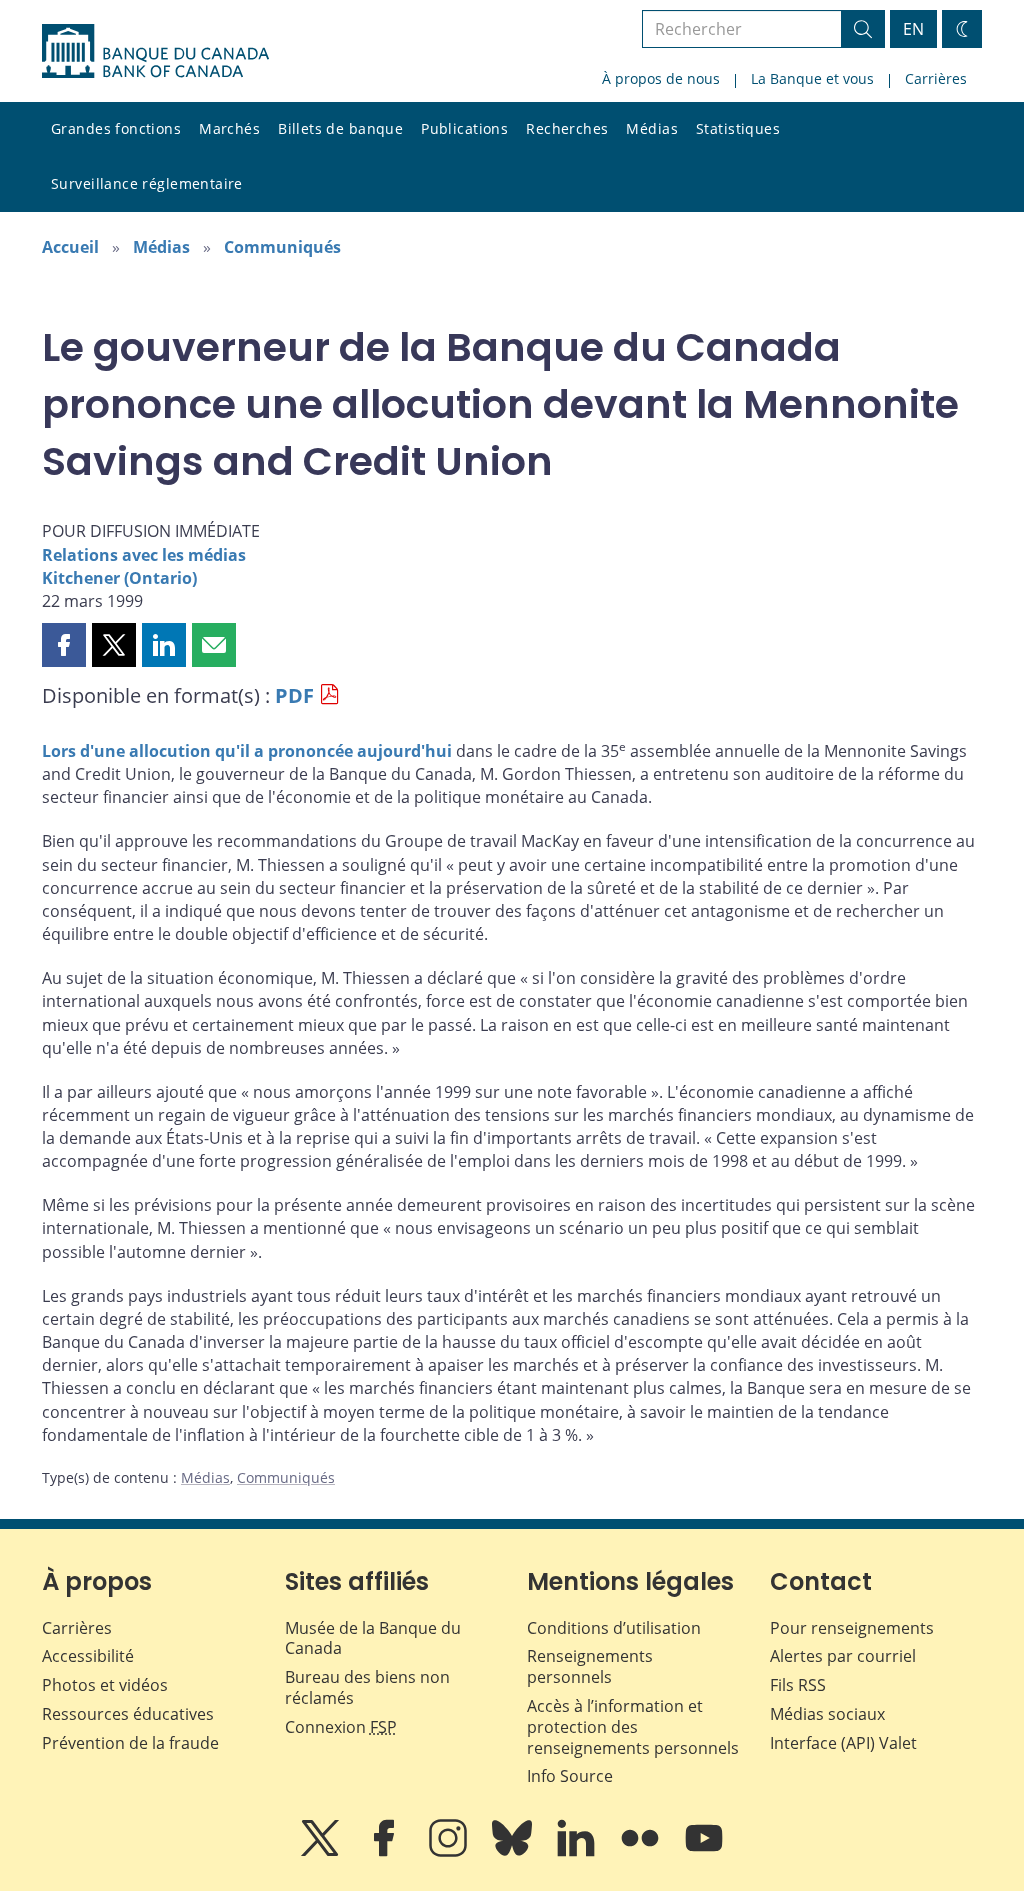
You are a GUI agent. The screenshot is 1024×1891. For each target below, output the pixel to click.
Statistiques (738, 128)
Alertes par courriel (843, 1656)
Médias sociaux (827, 1714)
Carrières (936, 78)
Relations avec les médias (144, 555)
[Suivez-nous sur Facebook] (386, 1852)
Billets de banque (340, 128)
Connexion (341, 1727)
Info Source (570, 1776)
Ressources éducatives (128, 1714)
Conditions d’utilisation (614, 1628)
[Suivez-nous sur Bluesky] (514, 1852)
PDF (294, 695)
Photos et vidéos (105, 1685)
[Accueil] (155, 51)
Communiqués (282, 247)
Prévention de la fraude (130, 1743)
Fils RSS (798, 1685)
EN (913, 29)
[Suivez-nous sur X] (322, 1852)
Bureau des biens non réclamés (367, 1687)
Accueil (70, 247)
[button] (64, 645)
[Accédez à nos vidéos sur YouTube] (704, 1852)
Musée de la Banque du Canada (373, 1638)
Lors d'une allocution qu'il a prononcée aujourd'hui (247, 751)
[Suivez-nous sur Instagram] (450, 1852)
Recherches (567, 128)
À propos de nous (661, 78)
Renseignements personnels (590, 1666)
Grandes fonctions (116, 128)
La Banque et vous (812, 78)
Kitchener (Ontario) (119, 578)
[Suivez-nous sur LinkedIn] (578, 1852)
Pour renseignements (852, 1628)
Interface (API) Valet (843, 1743)
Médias (652, 128)
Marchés (229, 128)
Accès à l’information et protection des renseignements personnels (633, 1727)
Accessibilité (88, 1656)
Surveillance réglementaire (147, 183)
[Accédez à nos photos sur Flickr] (642, 1852)
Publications (464, 128)
